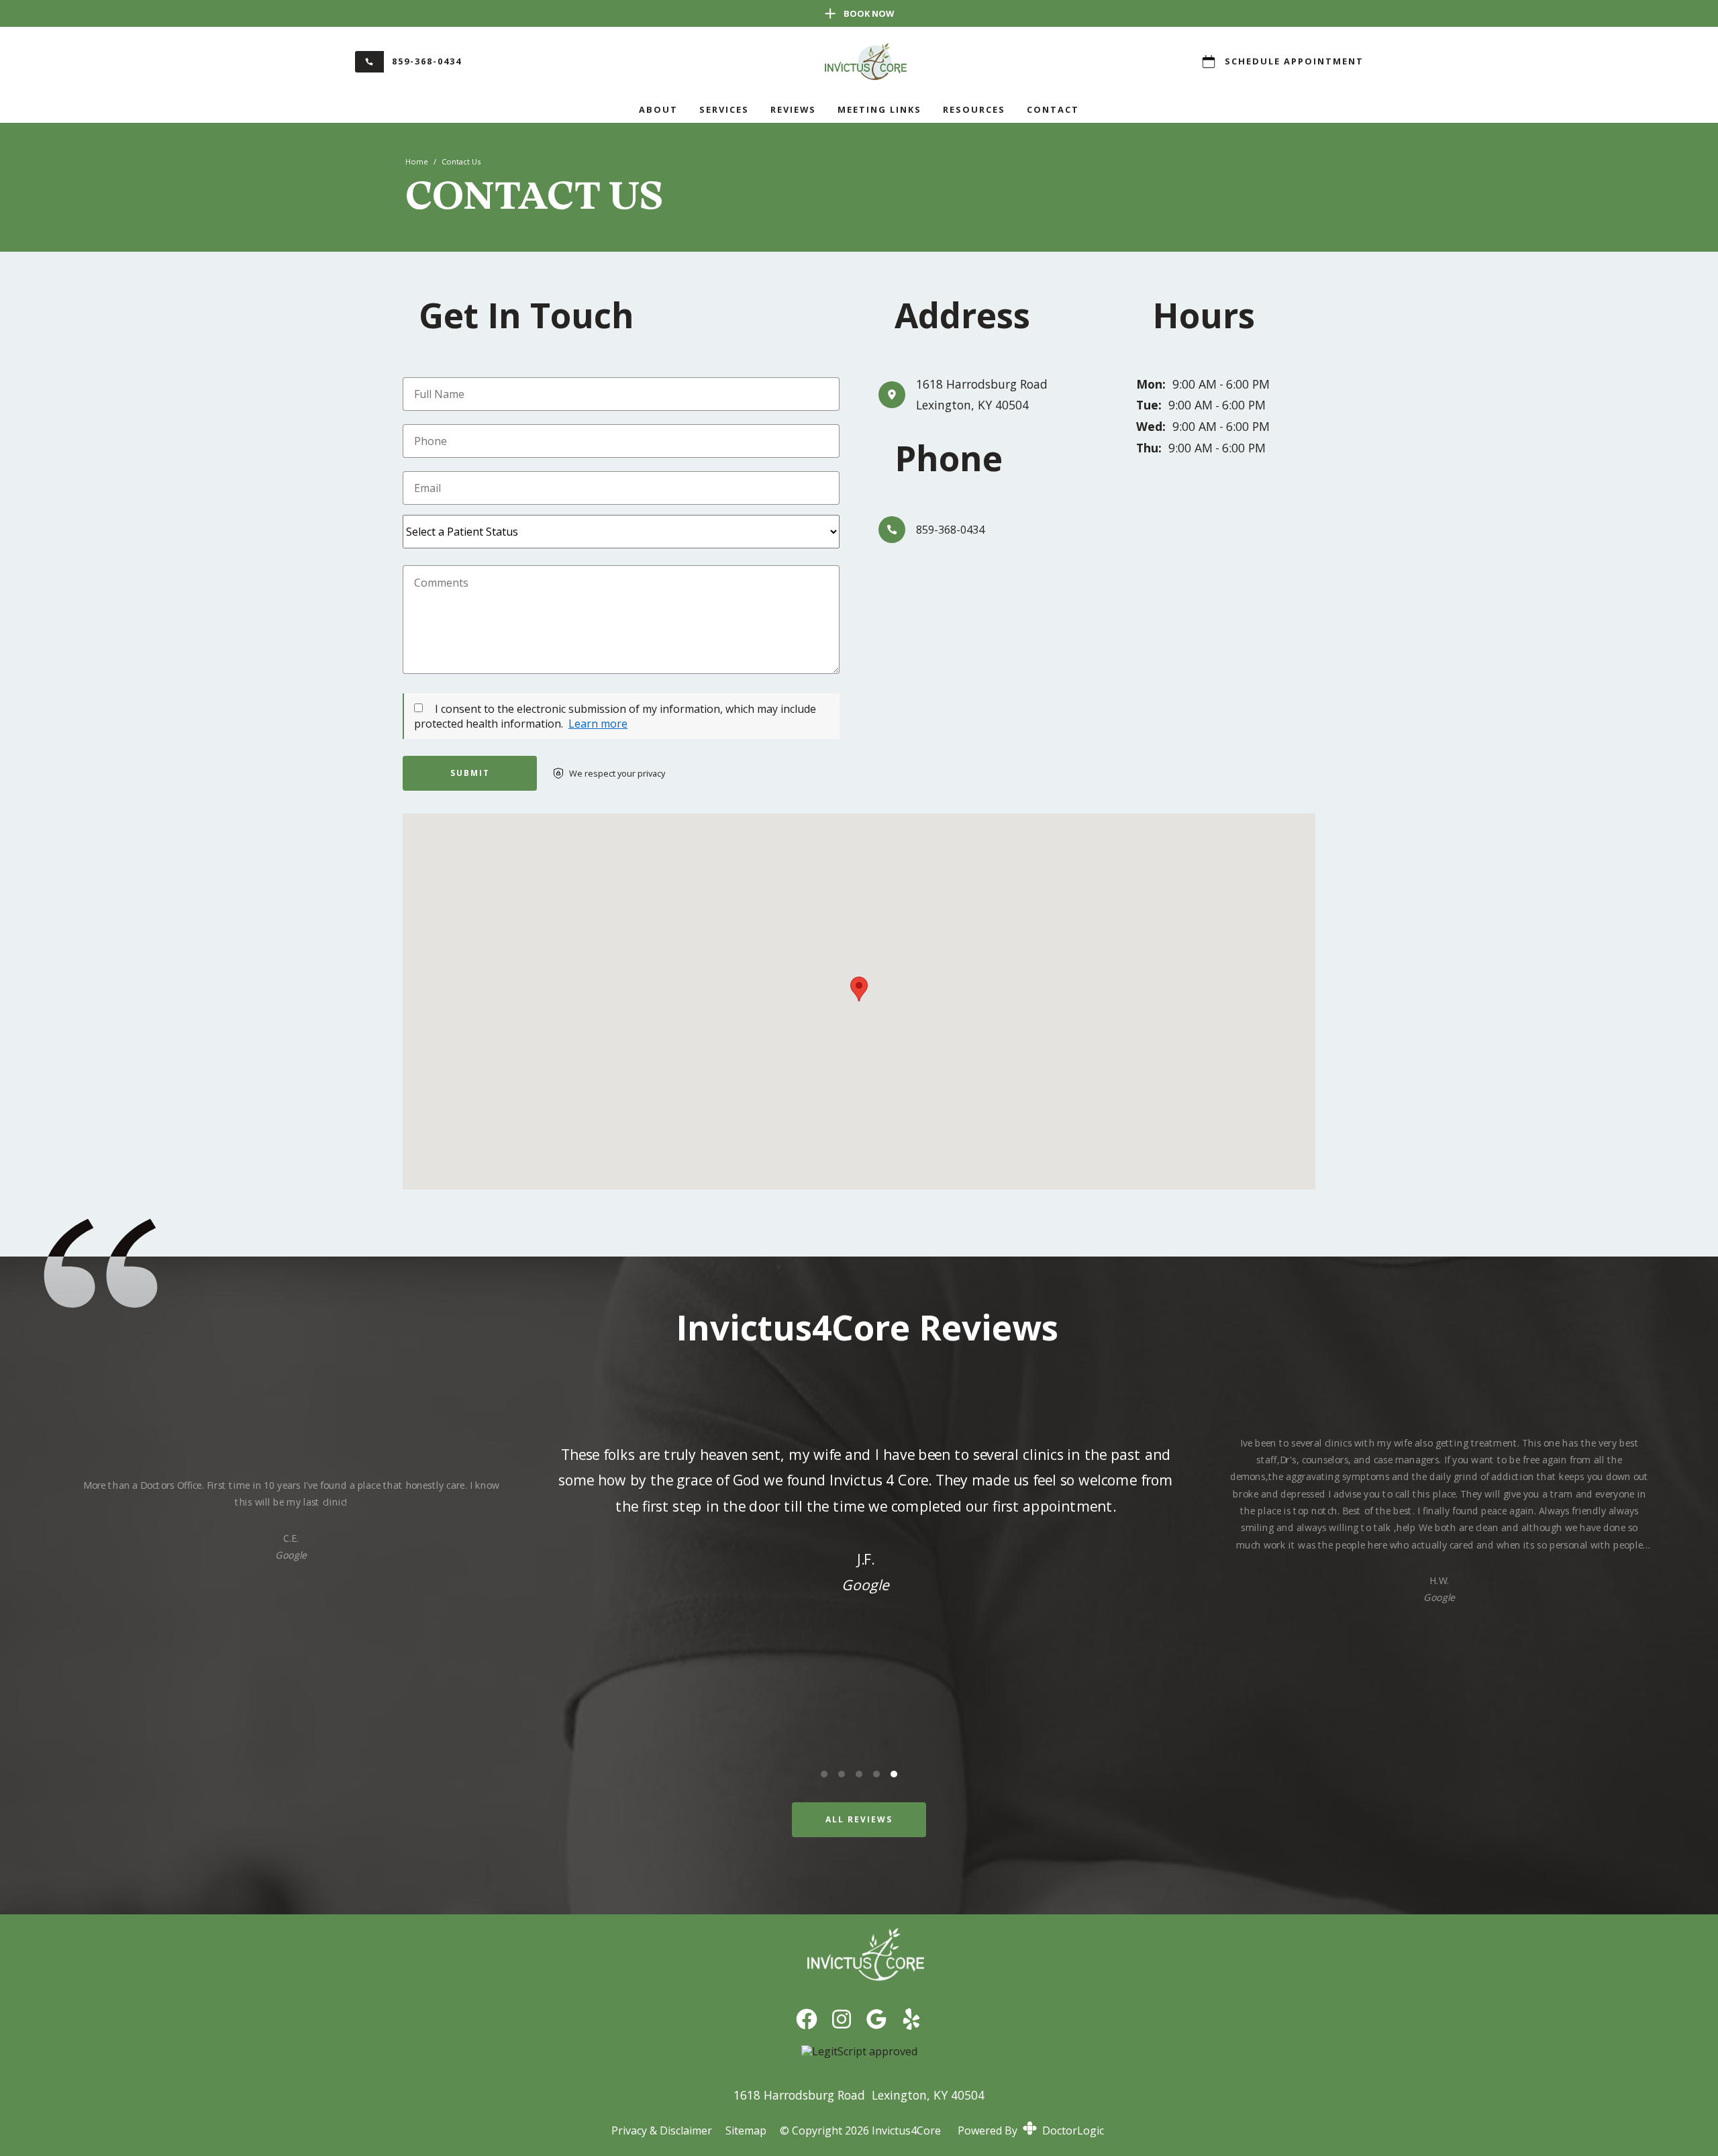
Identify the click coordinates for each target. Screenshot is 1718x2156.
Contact (1053, 109)
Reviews (793, 109)
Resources (974, 109)
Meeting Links (879, 109)
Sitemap (746, 2130)
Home (417, 161)
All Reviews (859, 1819)
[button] (859, 989)
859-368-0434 (427, 61)
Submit (470, 773)
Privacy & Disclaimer (662, 2130)
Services (724, 109)
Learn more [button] (598, 724)
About (658, 109)
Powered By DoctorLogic (1031, 2130)
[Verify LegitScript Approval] (859, 2051)
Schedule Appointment (1294, 61)
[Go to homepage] (859, 62)
